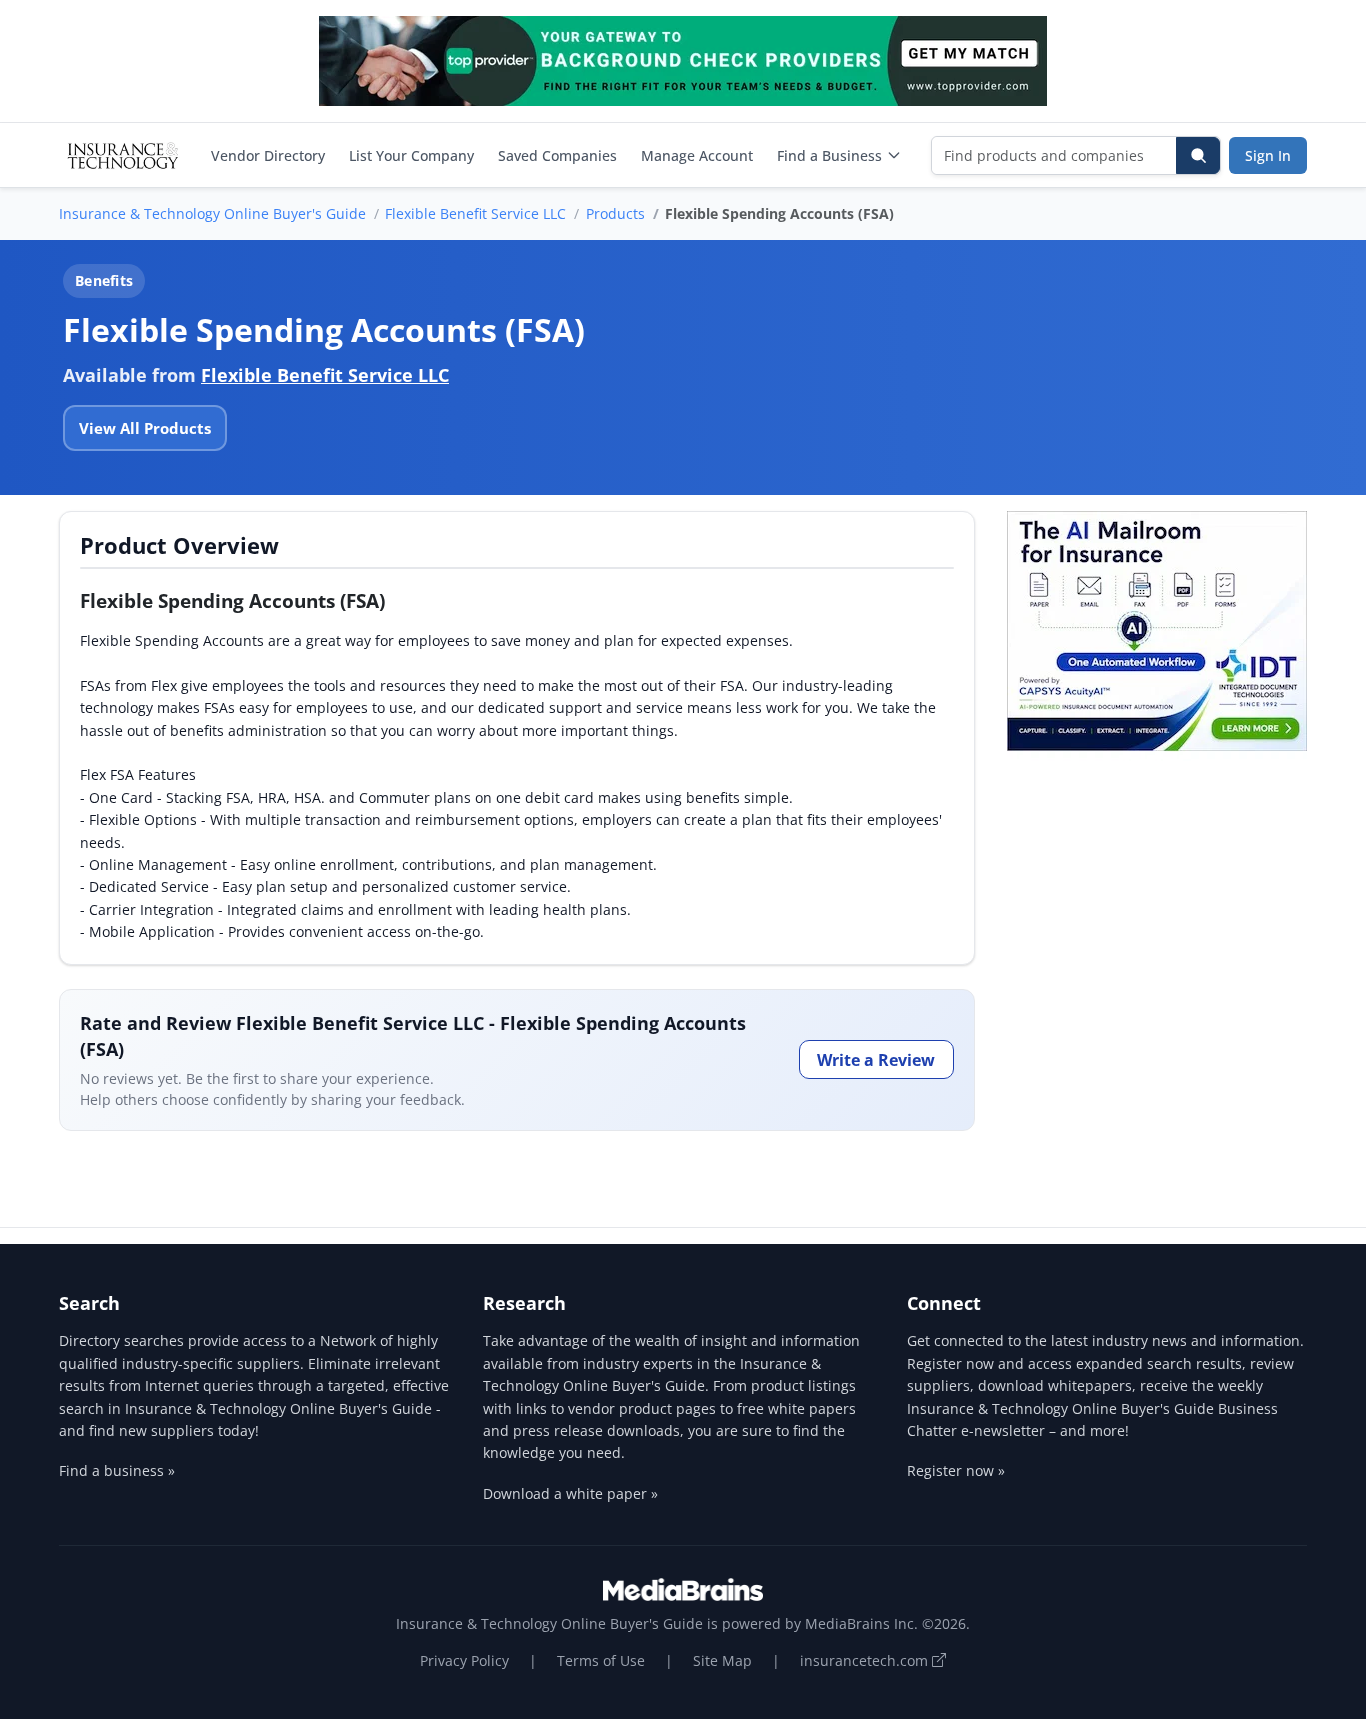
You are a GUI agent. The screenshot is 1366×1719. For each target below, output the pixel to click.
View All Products (145, 428)
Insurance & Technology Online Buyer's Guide (212, 213)
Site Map (722, 1660)
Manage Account (697, 155)
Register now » (956, 1470)
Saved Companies (557, 155)
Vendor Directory (268, 155)
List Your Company (411, 155)
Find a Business (829, 155)
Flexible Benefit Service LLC (475, 213)
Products (615, 213)
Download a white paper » (570, 1493)
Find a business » (117, 1470)
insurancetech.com (866, 1660)
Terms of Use (601, 1660)
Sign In (1268, 155)
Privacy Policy (464, 1660)
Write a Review (876, 1060)
